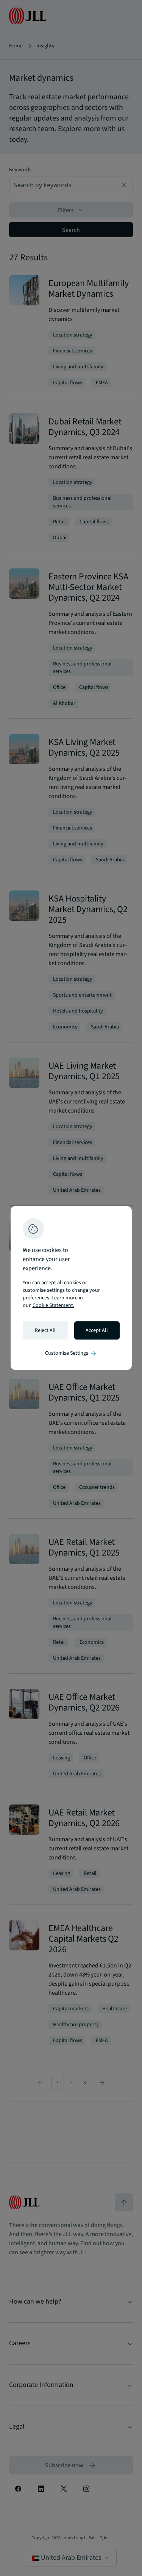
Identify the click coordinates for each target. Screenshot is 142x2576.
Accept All (97, 1330)
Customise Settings (71, 1353)
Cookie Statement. (53, 1305)
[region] (71, 1288)
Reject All (45, 1330)
